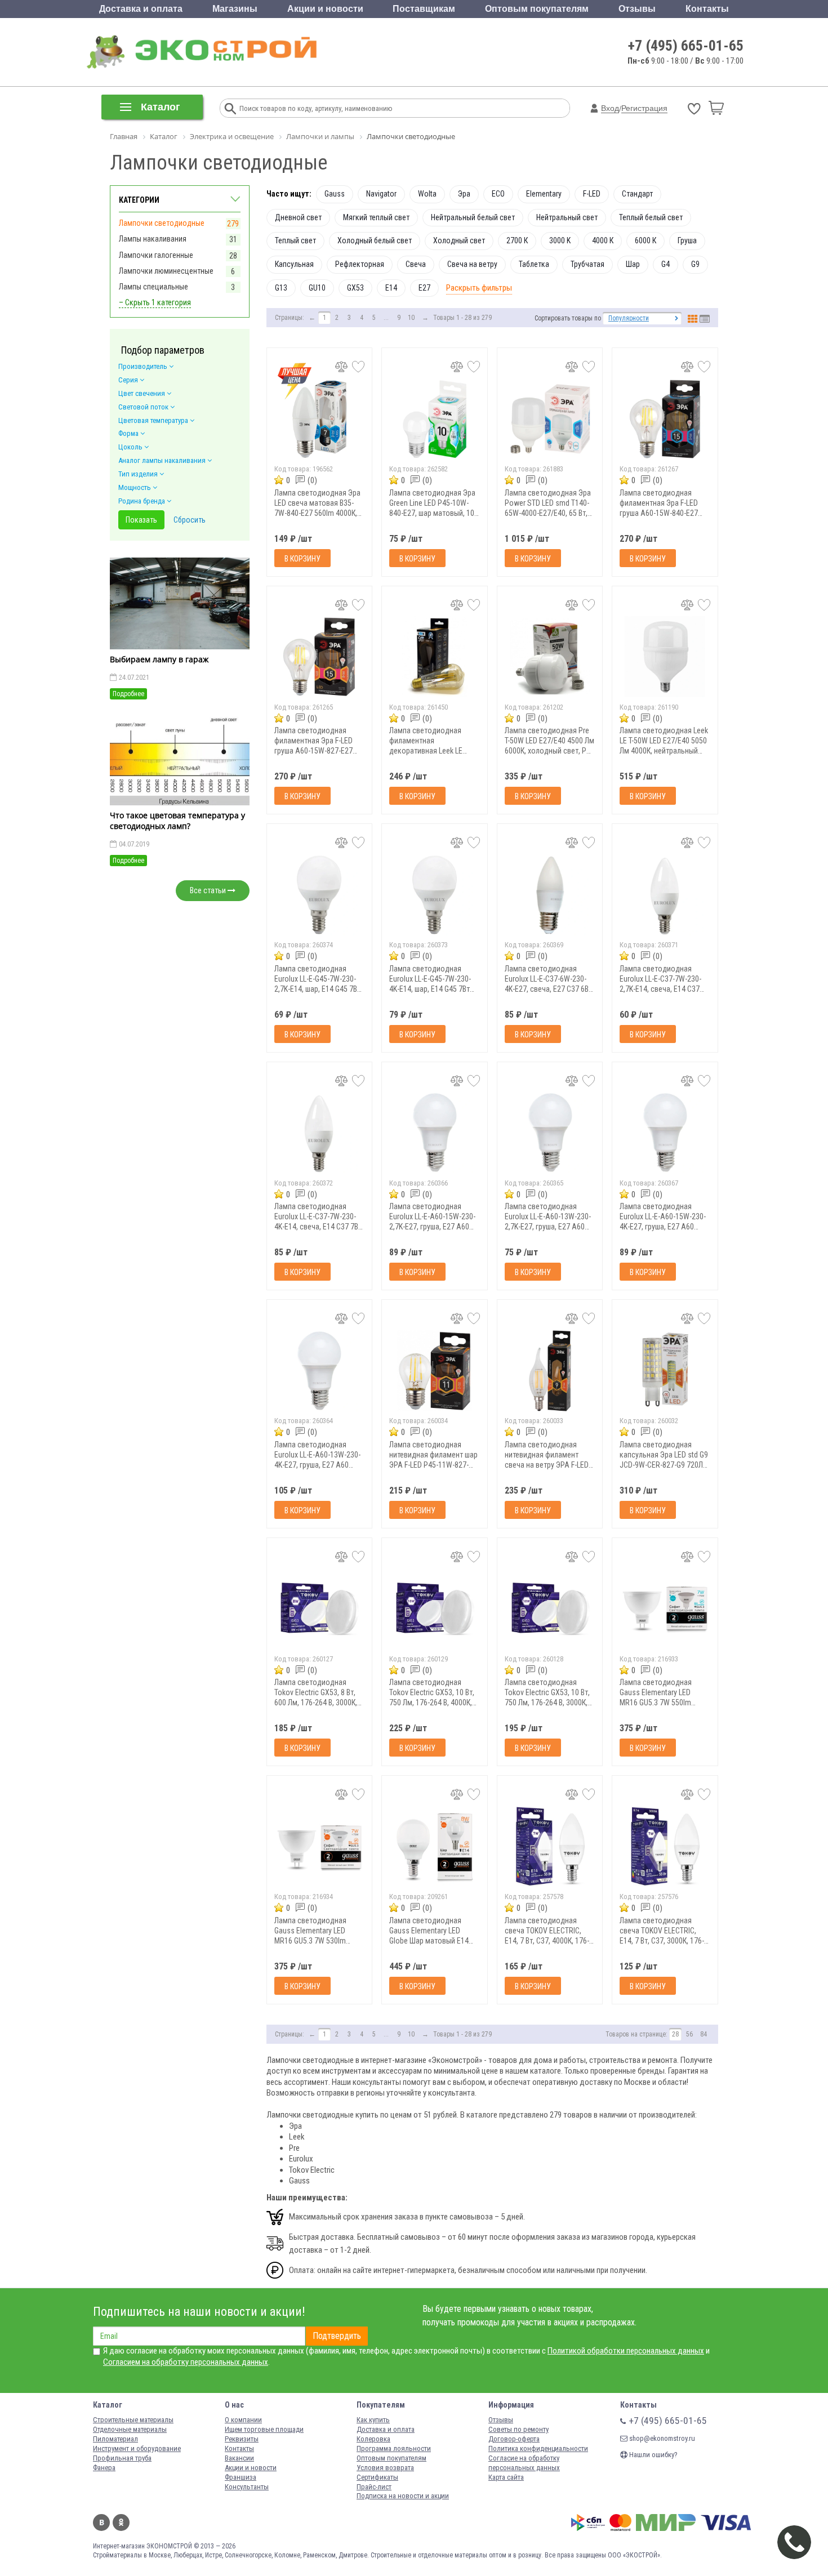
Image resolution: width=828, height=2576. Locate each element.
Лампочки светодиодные (162, 223)
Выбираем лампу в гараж (159, 659)
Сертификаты (377, 2477)
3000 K (560, 240)
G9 (695, 264)
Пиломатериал (115, 2439)
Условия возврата (385, 2468)
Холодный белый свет (375, 240)
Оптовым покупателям (537, 9)
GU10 (317, 288)
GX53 (355, 288)
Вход (610, 108)
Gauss (335, 194)
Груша (687, 240)
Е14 (391, 288)
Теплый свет (295, 240)
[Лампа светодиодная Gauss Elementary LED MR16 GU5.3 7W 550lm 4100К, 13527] (665, 1609)
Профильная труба (122, 2458)
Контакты (707, 9)
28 (675, 2034)
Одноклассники (121, 2522)
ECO (498, 194)
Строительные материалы (133, 2420)
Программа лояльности (394, 2448)
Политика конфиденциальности (538, 2448)
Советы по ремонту (518, 2429)
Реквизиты (242, 2439)
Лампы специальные (153, 287)
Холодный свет (459, 240)
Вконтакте (101, 2522)
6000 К (646, 240)
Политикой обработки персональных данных (626, 2351)
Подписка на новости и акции (403, 2496)
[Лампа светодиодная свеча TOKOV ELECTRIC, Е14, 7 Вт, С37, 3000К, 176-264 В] (665, 1846)
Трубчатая (587, 264)
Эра (464, 194)
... (386, 318)
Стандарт (637, 194)
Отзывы (637, 9)
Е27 (424, 288)
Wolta (427, 194)
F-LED (592, 194)
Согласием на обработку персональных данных (186, 2362)
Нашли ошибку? (653, 2455)
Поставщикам (424, 9)
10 (411, 318)
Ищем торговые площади (264, 2429)
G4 (665, 264)
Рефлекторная (360, 264)
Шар (633, 264)
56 (689, 2034)
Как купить (373, 2420)
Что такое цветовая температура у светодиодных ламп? (177, 821)
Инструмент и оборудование (137, 2448)
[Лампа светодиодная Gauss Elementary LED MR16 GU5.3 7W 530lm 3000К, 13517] (320, 1846)
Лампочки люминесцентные (166, 271)
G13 (281, 288)
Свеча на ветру (472, 264)
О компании (243, 2420)
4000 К (603, 240)
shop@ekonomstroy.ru (661, 2438)
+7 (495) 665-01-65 (686, 46)
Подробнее (128, 694)
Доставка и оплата (141, 9)
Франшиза (241, 2477)
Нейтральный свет (567, 217)
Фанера (104, 2468)
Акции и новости (325, 9)
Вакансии (239, 2458)
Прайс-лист (374, 2487)
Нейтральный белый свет (473, 217)
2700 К (517, 240)
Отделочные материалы (130, 2429)
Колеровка (373, 2439)
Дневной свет (298, 217)
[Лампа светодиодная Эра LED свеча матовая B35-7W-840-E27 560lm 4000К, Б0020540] (320, 419)
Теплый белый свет (651, 217)
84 (704, 2034)
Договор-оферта (514, 2439)
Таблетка (534, 264)
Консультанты (247, 2487)
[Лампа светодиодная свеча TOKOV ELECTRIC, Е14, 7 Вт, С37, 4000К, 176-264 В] (550, 1846)
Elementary (544, 194)
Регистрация (644, 108)
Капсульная (294, 264)
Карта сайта (506, 2477)
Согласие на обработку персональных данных (524, 2463)
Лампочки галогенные (156, 255)
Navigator (381, 194)
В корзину (302, 559)
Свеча (416, 264)
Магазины (235, 9)
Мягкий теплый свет (376, 217)
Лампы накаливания (153, 239)
